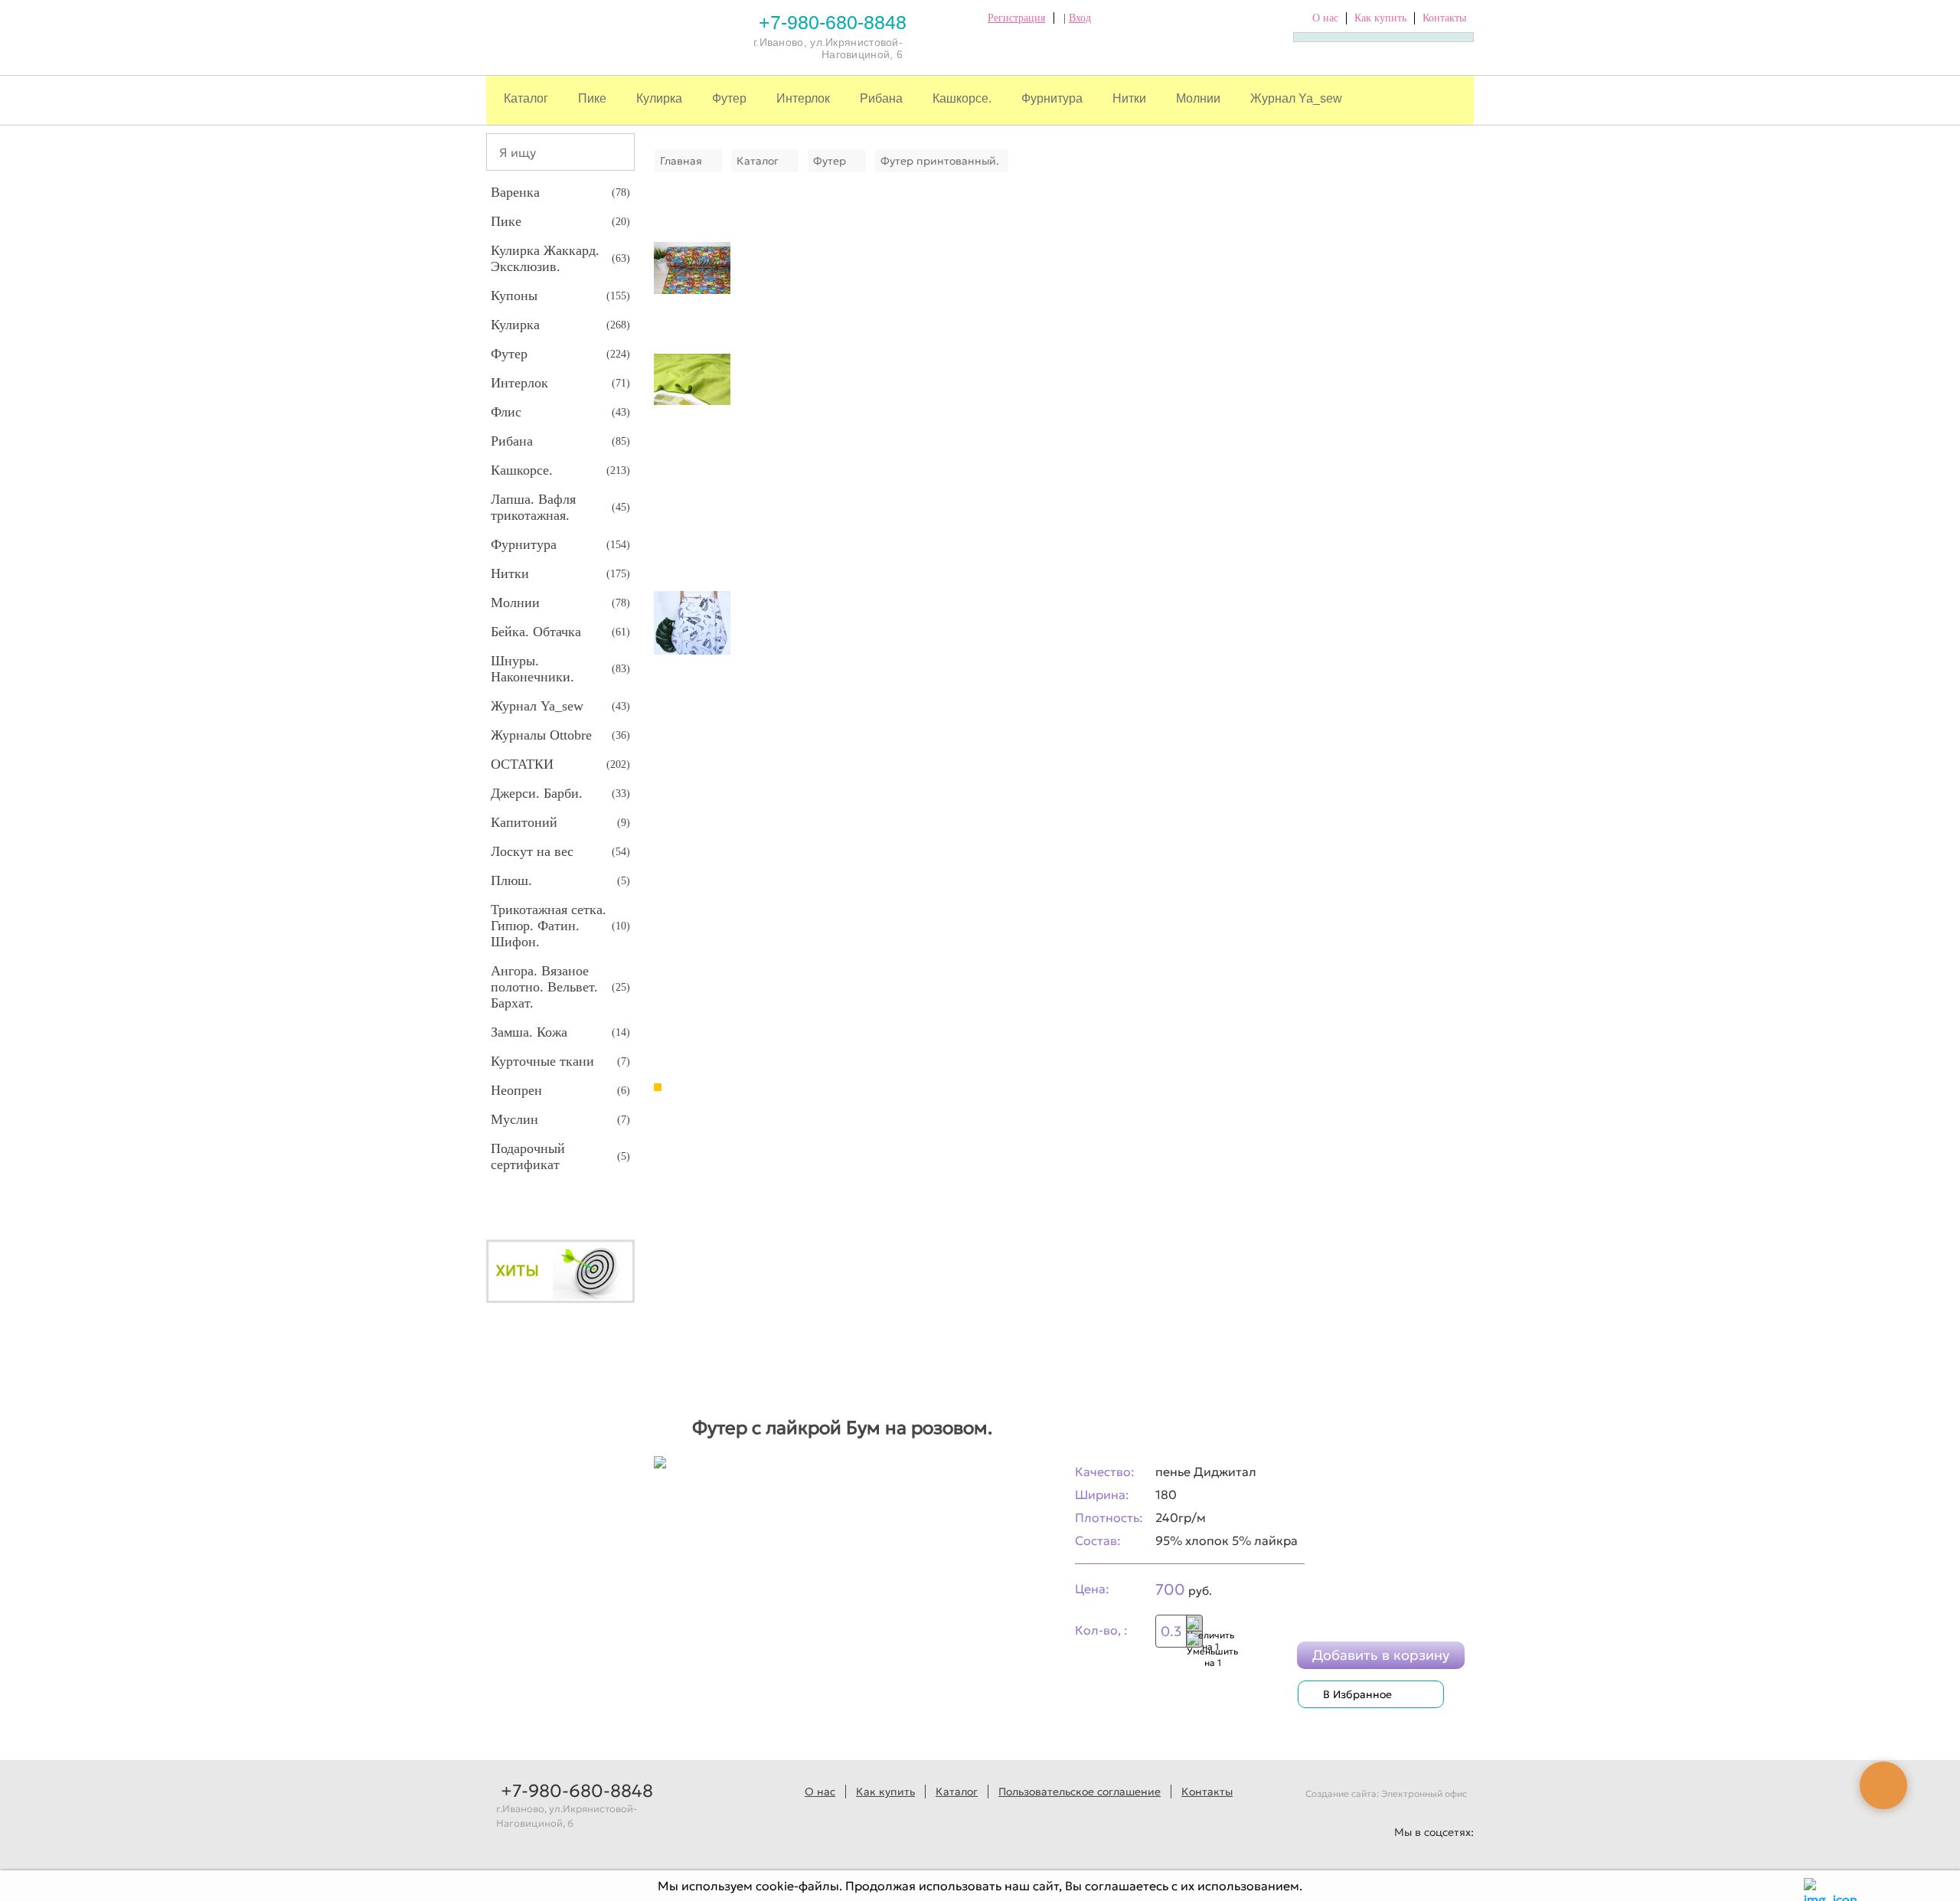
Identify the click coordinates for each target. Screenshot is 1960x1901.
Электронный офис (1424, 1793)
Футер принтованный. (940, 161)
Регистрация (1016, 18)
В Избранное (1357, 1694)
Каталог (526, 98)
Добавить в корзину (1381, 1655)
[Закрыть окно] (1813, 1886)
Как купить (1380, 18)
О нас (1325, 18)
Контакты (1444, 18)
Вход (1080, 18)
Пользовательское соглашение (1080, 1792)
